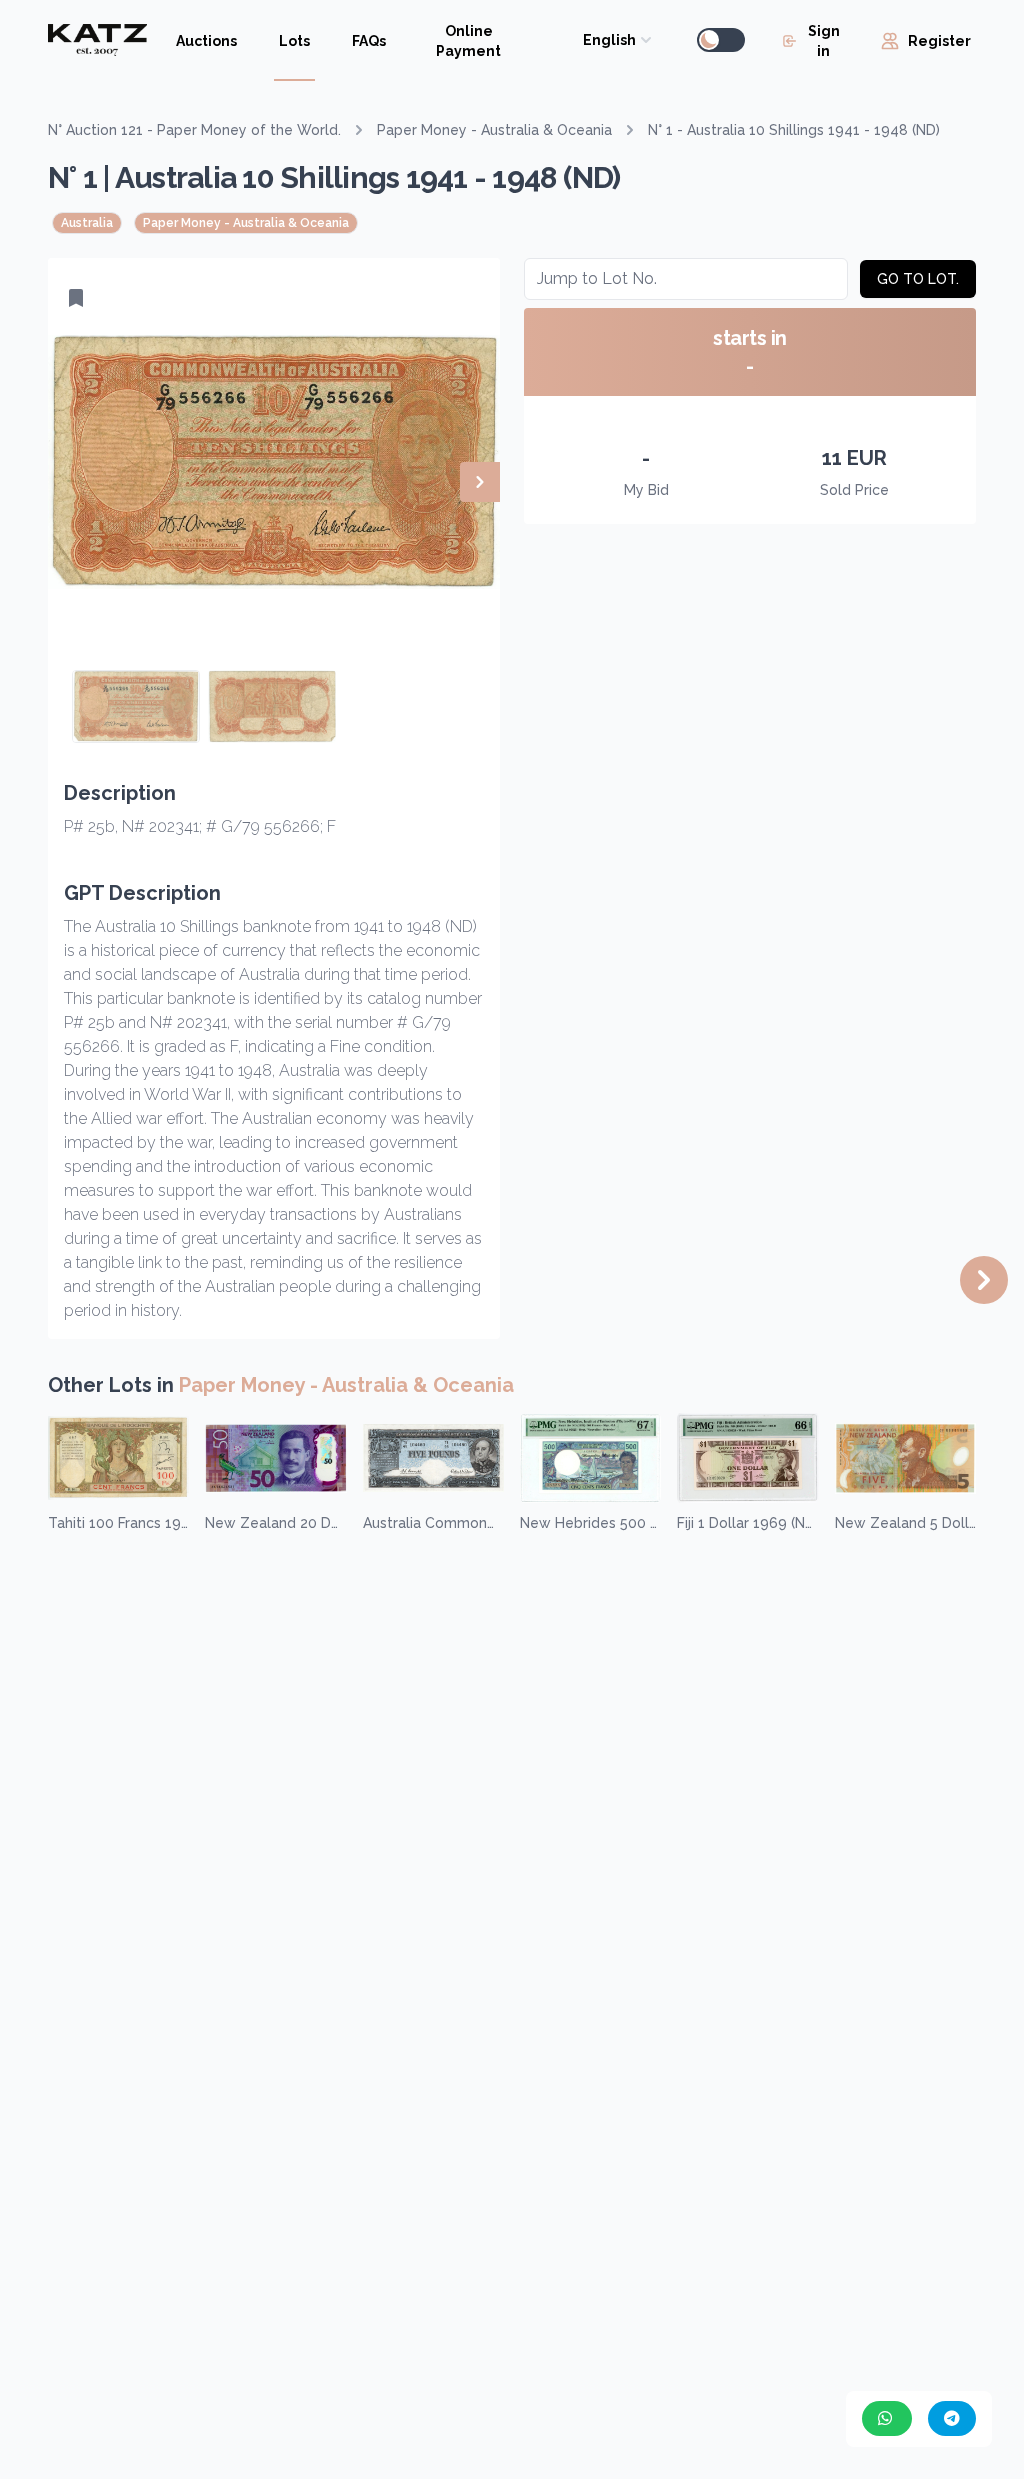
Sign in (824, 41)
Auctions (206, 41)
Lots (294, 41)
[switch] (721, 40)
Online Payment (468, 41)
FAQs (369, 41)
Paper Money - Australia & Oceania (494, 130)
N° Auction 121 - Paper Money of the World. (194, 130)
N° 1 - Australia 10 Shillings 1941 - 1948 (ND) (794, 130)
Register (939, 41)
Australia (87, 223)
